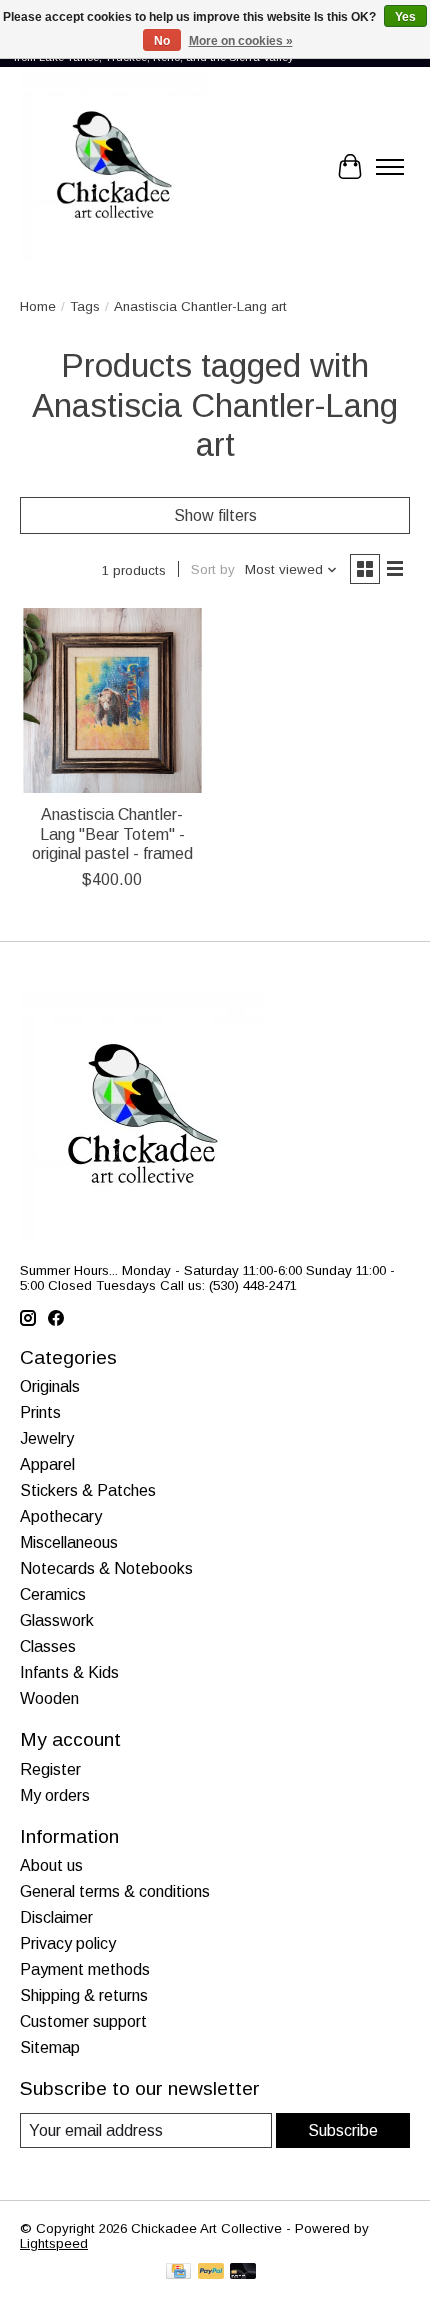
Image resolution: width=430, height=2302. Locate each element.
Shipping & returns (84, 1995)
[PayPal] (211, 2272)
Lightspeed (54, 2243)
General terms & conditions (115, 1891)
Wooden (49, 1698)
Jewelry (47, 1438)
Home (38, 306)
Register (50, 1769)
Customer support (83, 2021)
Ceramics (53, 1594)
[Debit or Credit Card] (243, 2272)
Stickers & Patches (88, 1490)
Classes (48, 1646)
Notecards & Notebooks (106, 1568)
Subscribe (343, 2130)
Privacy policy (68, 1943)
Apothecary (61, 1516)
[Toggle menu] (390, 167)
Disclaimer (56, 1917)
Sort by (213, 569)
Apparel (47, 1464)
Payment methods (85, 1969)
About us (51, 1865)
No (162, 41)
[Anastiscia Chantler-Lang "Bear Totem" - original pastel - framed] (112, 700)
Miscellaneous (69, 1542)
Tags (85, 306)
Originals (50, 1386)
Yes (405, 17)
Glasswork (57, 1620)
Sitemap (50, 2047)
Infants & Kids (69, 1672)
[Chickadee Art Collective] (114, 167)
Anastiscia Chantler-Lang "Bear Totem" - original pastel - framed (112, 833)
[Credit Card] (178, 2272)
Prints (40, 1412)
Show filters (215, 515)
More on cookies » (241, 41)
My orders (55, 1795)
